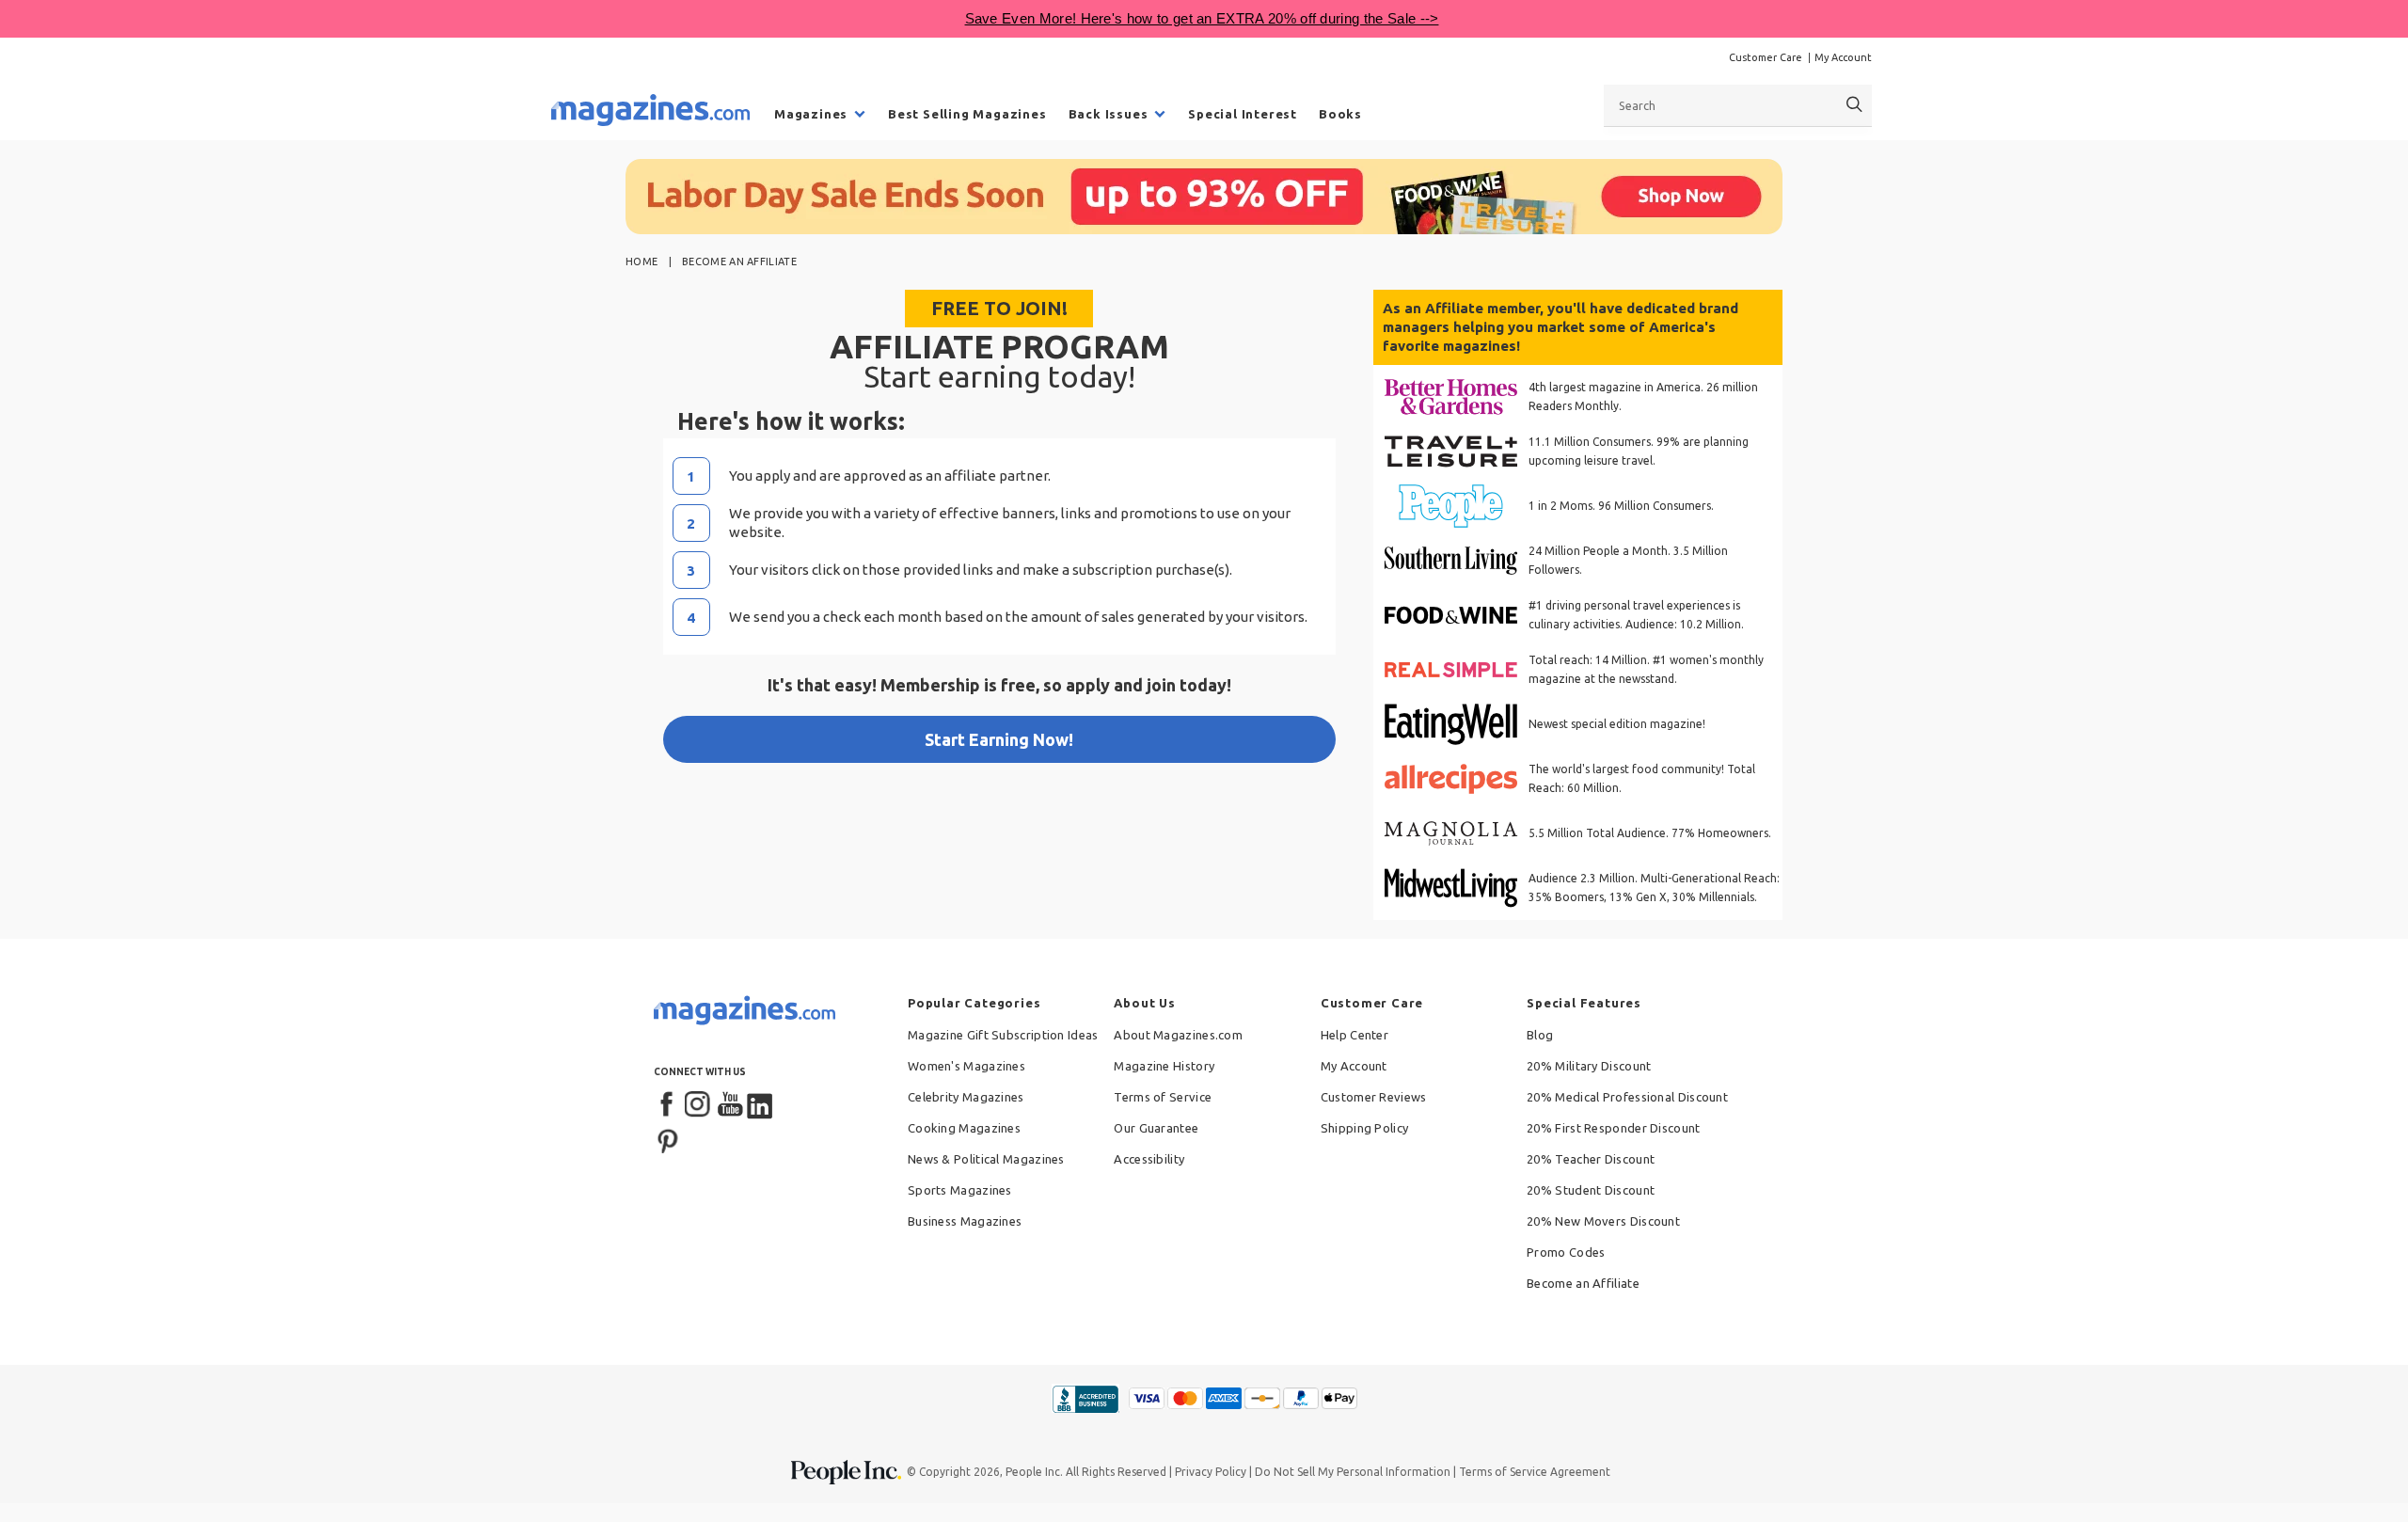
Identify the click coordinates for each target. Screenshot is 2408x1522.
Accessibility (1149, 1159)
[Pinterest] (668, 1139)
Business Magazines (965, 1221)
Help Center (1354, 1035)
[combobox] (1738, 105)
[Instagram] (699, 1105)
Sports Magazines (960, 1190)
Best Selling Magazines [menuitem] (967, 114)
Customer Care (1766, 57)
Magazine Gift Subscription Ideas (1003, 1035)
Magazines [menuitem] (811, 114)
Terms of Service (1163, 1097)
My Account (1843, 57)
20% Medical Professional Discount (1627, 1097)
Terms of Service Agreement (1535, 1472)
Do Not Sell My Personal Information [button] (1353, 1472)
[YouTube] (730, 1105)
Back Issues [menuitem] (1109, 114)
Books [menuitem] (1340, 114)
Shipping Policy (1365, 1128)
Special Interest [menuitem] (1243, 114)
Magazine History (1164, 1066)
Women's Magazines (966, 1066)
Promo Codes (1566, 1252)
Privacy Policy (1211, 1472)
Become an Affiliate (1583, 1283)
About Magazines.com (1178, 1035)
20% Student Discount (1591, 1190)
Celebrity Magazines (966, 1097)
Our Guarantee (1156, 1128)
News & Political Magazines (986, 1159)
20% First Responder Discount (1613, 1128)
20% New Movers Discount (1603, 1221)
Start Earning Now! (999, 739)
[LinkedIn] (761, 1105)
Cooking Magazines (964, 1128)
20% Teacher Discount (1591, 1159)
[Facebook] (668, 1105)
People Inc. (1034, 1472)
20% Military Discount (1589, 1066)
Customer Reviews (1374, 1097)
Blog (1540, 1035)
